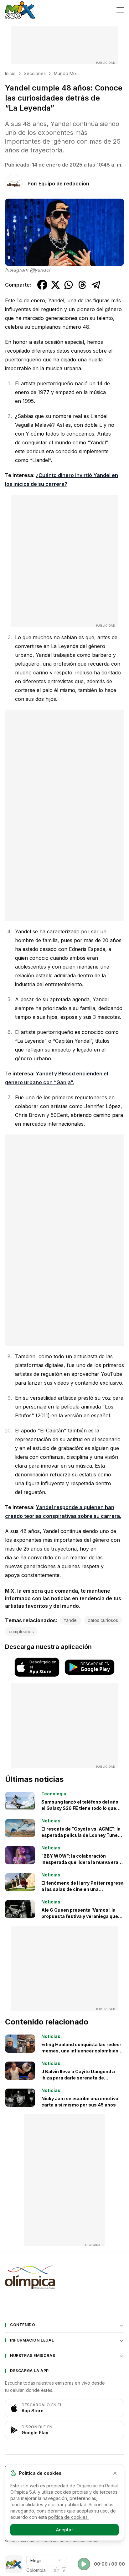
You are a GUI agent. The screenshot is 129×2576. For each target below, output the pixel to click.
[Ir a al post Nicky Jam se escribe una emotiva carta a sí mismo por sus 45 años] (20, 2098)
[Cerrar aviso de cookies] (115, 2473)
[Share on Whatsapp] (69, 285)
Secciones (35, 73)
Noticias (51, 1821)
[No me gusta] (64, 2570)
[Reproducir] (84, 2564)
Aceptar (64, 2530)
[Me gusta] (56, 2570)
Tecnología (54, 1794)
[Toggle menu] (120, 10)
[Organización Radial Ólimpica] (64, 2277)
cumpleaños (21, 1631)
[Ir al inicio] (20, 10)
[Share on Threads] (82, 285)
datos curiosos (103, 1620)
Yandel (71, 1620)
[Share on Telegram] (96, 285)
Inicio (10, 73)
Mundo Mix (65, 73)
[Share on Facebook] (42, 285)
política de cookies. (68, 2517)
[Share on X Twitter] (55, 285)
